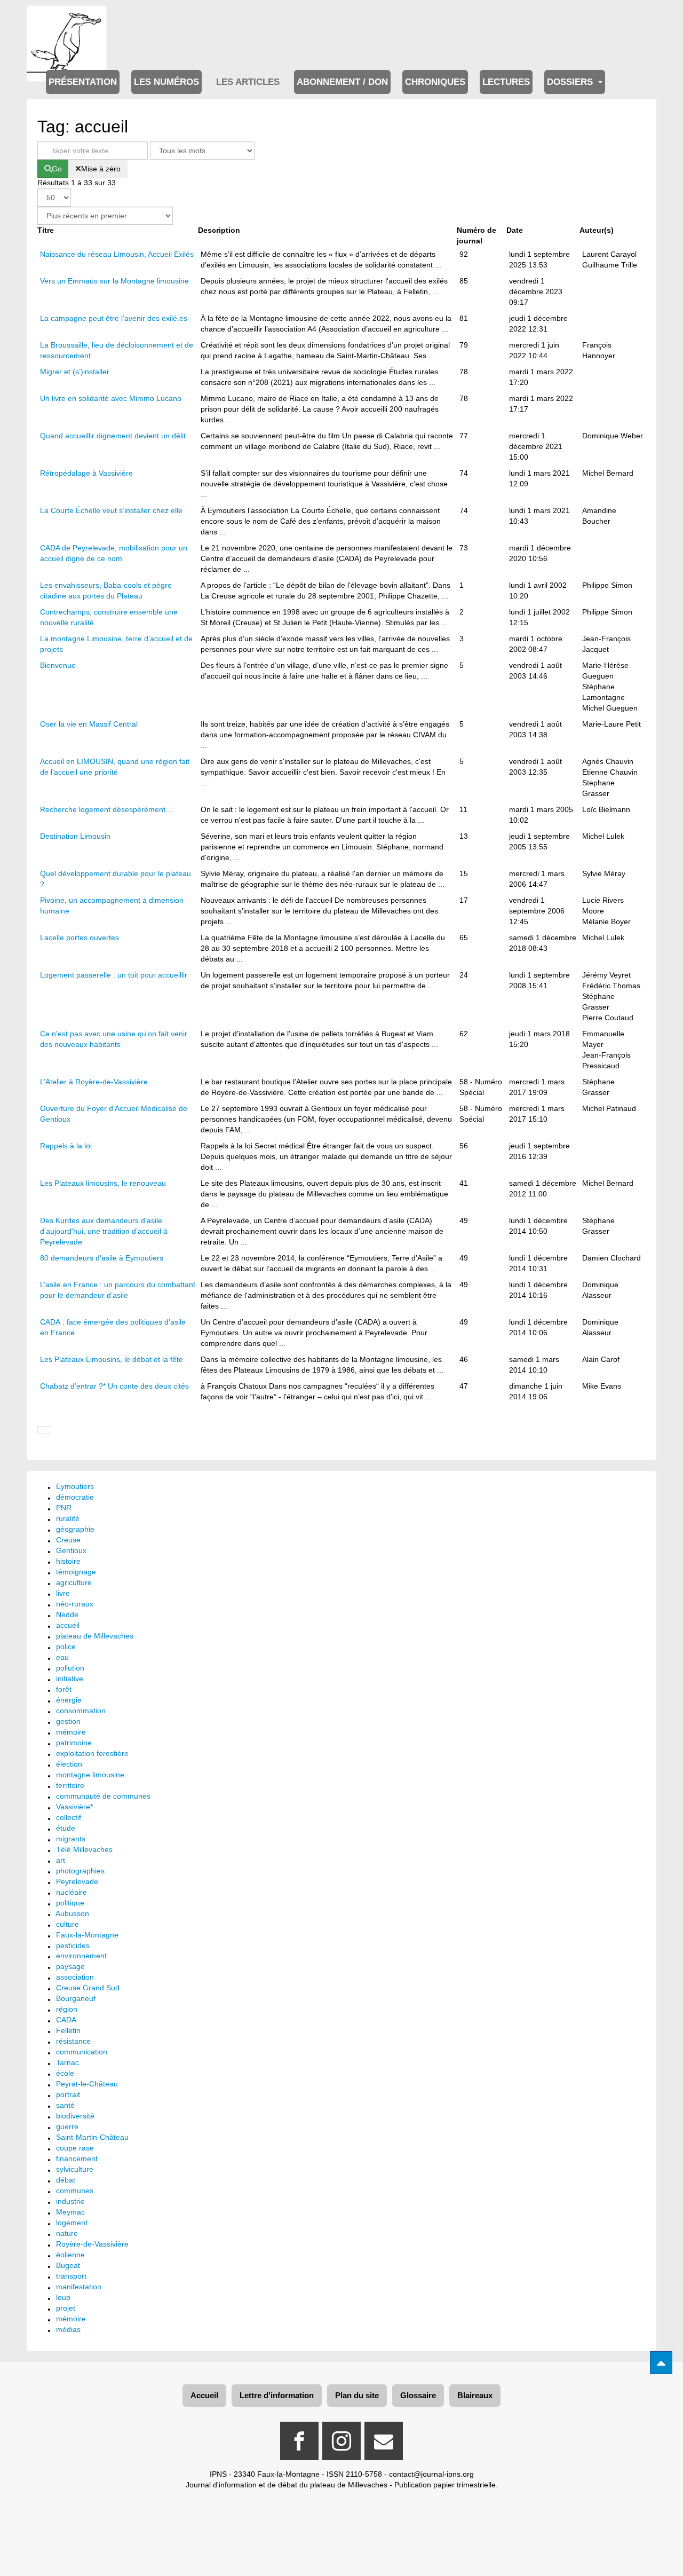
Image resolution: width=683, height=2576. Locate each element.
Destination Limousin (75, 836)
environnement (81, 1956)
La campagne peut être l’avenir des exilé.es (114, 318)
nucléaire (72, 1892)
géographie (75, 1529)
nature (67, 2233)
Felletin (68, 2030)
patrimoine (74, 1743)
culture (67, 1924)
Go (57, 169)
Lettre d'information (277, 2395)
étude (66, 1828)
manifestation (79, 2287)
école (65, 2073)
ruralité (68, 1518)
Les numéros (166, 82)
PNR (64, 1508)
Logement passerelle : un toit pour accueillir (114, 975)
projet (66, 2308)
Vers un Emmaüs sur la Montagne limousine (114, 281)
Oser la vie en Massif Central (89, 724)
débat (66, 2180)
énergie (69, 1700)
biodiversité (75, 2116)
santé (65, 2105)
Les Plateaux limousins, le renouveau (103, 1183)
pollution (70, 1668)
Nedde (67, 1614)
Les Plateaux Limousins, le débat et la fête (112, 1359)
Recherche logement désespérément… (106, 809)
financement (77, 2159)
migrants (71, 1839)
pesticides (73, 1945)
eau (62, 1657)
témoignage (76, 1572)
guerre (67, 2126)
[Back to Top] (661, 2363)
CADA (66, 2020)
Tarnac (67, 2062)
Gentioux (71, 1550)
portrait (68, 2094)
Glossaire (418, 2395)
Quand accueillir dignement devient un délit (113, 436)
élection (69, 1764)
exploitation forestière (92, 1753)
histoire (68, 1561)
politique (70, 1903)
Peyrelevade (77, 1881)
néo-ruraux (75, 1604)
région (67, 2009)
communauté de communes (103, 1796)
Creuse (68, 1540)
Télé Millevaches (84, 1849)
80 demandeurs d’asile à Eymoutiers (102, 1258)
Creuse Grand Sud (88, 1988)
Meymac (70, 2212)
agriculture (74, 1582)
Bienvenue (58, 665)
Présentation (83, 82)
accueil (68, 1625)
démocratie (75, 1497)
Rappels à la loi (66, 1146)
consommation (81, 1711)
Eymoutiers (75, 1486)
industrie (70, 2201)
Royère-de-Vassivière (92, 2244)
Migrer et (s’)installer (75, 372)
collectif (69, 1817)
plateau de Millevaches (95, 1636)
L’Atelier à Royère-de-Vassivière (94, 1082)
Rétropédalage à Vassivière (86, 473)
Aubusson (72, 1913)
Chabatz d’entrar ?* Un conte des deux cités (114, 1386)
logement (72, 2223)
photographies (80, 1871)
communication (82, 2052)
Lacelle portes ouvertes (80, 938)
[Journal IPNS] (67, 20)
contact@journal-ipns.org (431, 2474)
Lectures (506, 82)
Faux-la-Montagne (87, 1935)
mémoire (71, 1732)
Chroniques (435, 82)
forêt (64, 1689)
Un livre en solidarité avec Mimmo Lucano (111, 398)
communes (75, 2191)
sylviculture (75, 2169)
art (61, 1860)
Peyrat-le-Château (87, 2084)
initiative (70, 1679)
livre (63, 1593)
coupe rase (75, 2148)
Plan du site (357, 2395)
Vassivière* (74, 1807)
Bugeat (68, 2265)
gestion (68, 1721)
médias (68, 2329)
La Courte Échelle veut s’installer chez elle (111, 510)
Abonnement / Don (342, 82)
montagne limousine (90, 1775)
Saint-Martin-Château (92, 2137)
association (75, 1977)
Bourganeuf (76, 1998)
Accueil (204, 2395)
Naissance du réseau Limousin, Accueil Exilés (117, 254)
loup (63, 2297)
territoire (70, 1785)
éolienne (70, 2255)
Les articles (248, 82)
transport (71, 2276)
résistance (73, 2041)
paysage (70, 1966)
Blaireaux (475, 2395)
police (66, 1647)
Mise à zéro (101, 169)
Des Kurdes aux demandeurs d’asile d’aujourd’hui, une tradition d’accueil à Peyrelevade (104, 1231)
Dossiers (571, 82)
